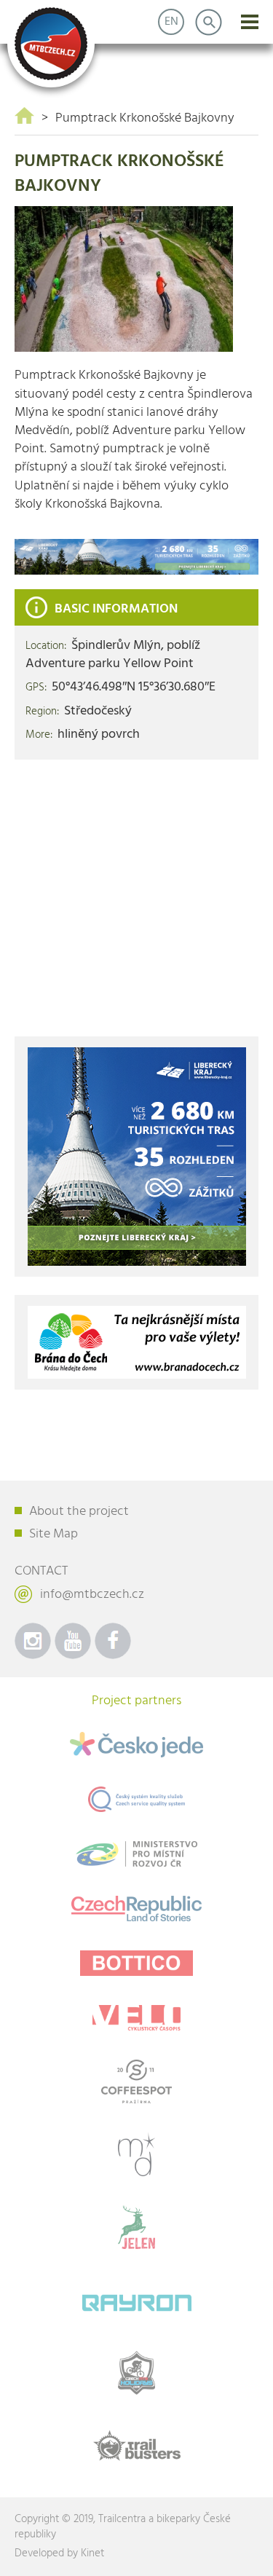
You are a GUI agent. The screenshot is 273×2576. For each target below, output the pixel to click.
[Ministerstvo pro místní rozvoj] (136, 1854)
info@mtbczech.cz (92, 1595)
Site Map (54, 1534)
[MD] (136, 2154)
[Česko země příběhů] (136, 1909)
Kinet (92, 2553)
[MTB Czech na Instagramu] (33, 1641)
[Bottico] (136, 1963)
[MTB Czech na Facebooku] (113, 1641)
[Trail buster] (136, 2446)
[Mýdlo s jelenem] (136, 2227)
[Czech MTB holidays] (136, 2373)
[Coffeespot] (136, 2081)
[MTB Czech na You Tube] (73, 1641)
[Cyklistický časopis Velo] (136, 2018)
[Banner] (136, 557)
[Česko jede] (136, 1745)
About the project (79, 1512)
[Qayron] (136, 2300)
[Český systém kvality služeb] (136, 1799)
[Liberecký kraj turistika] (137, 1157)
